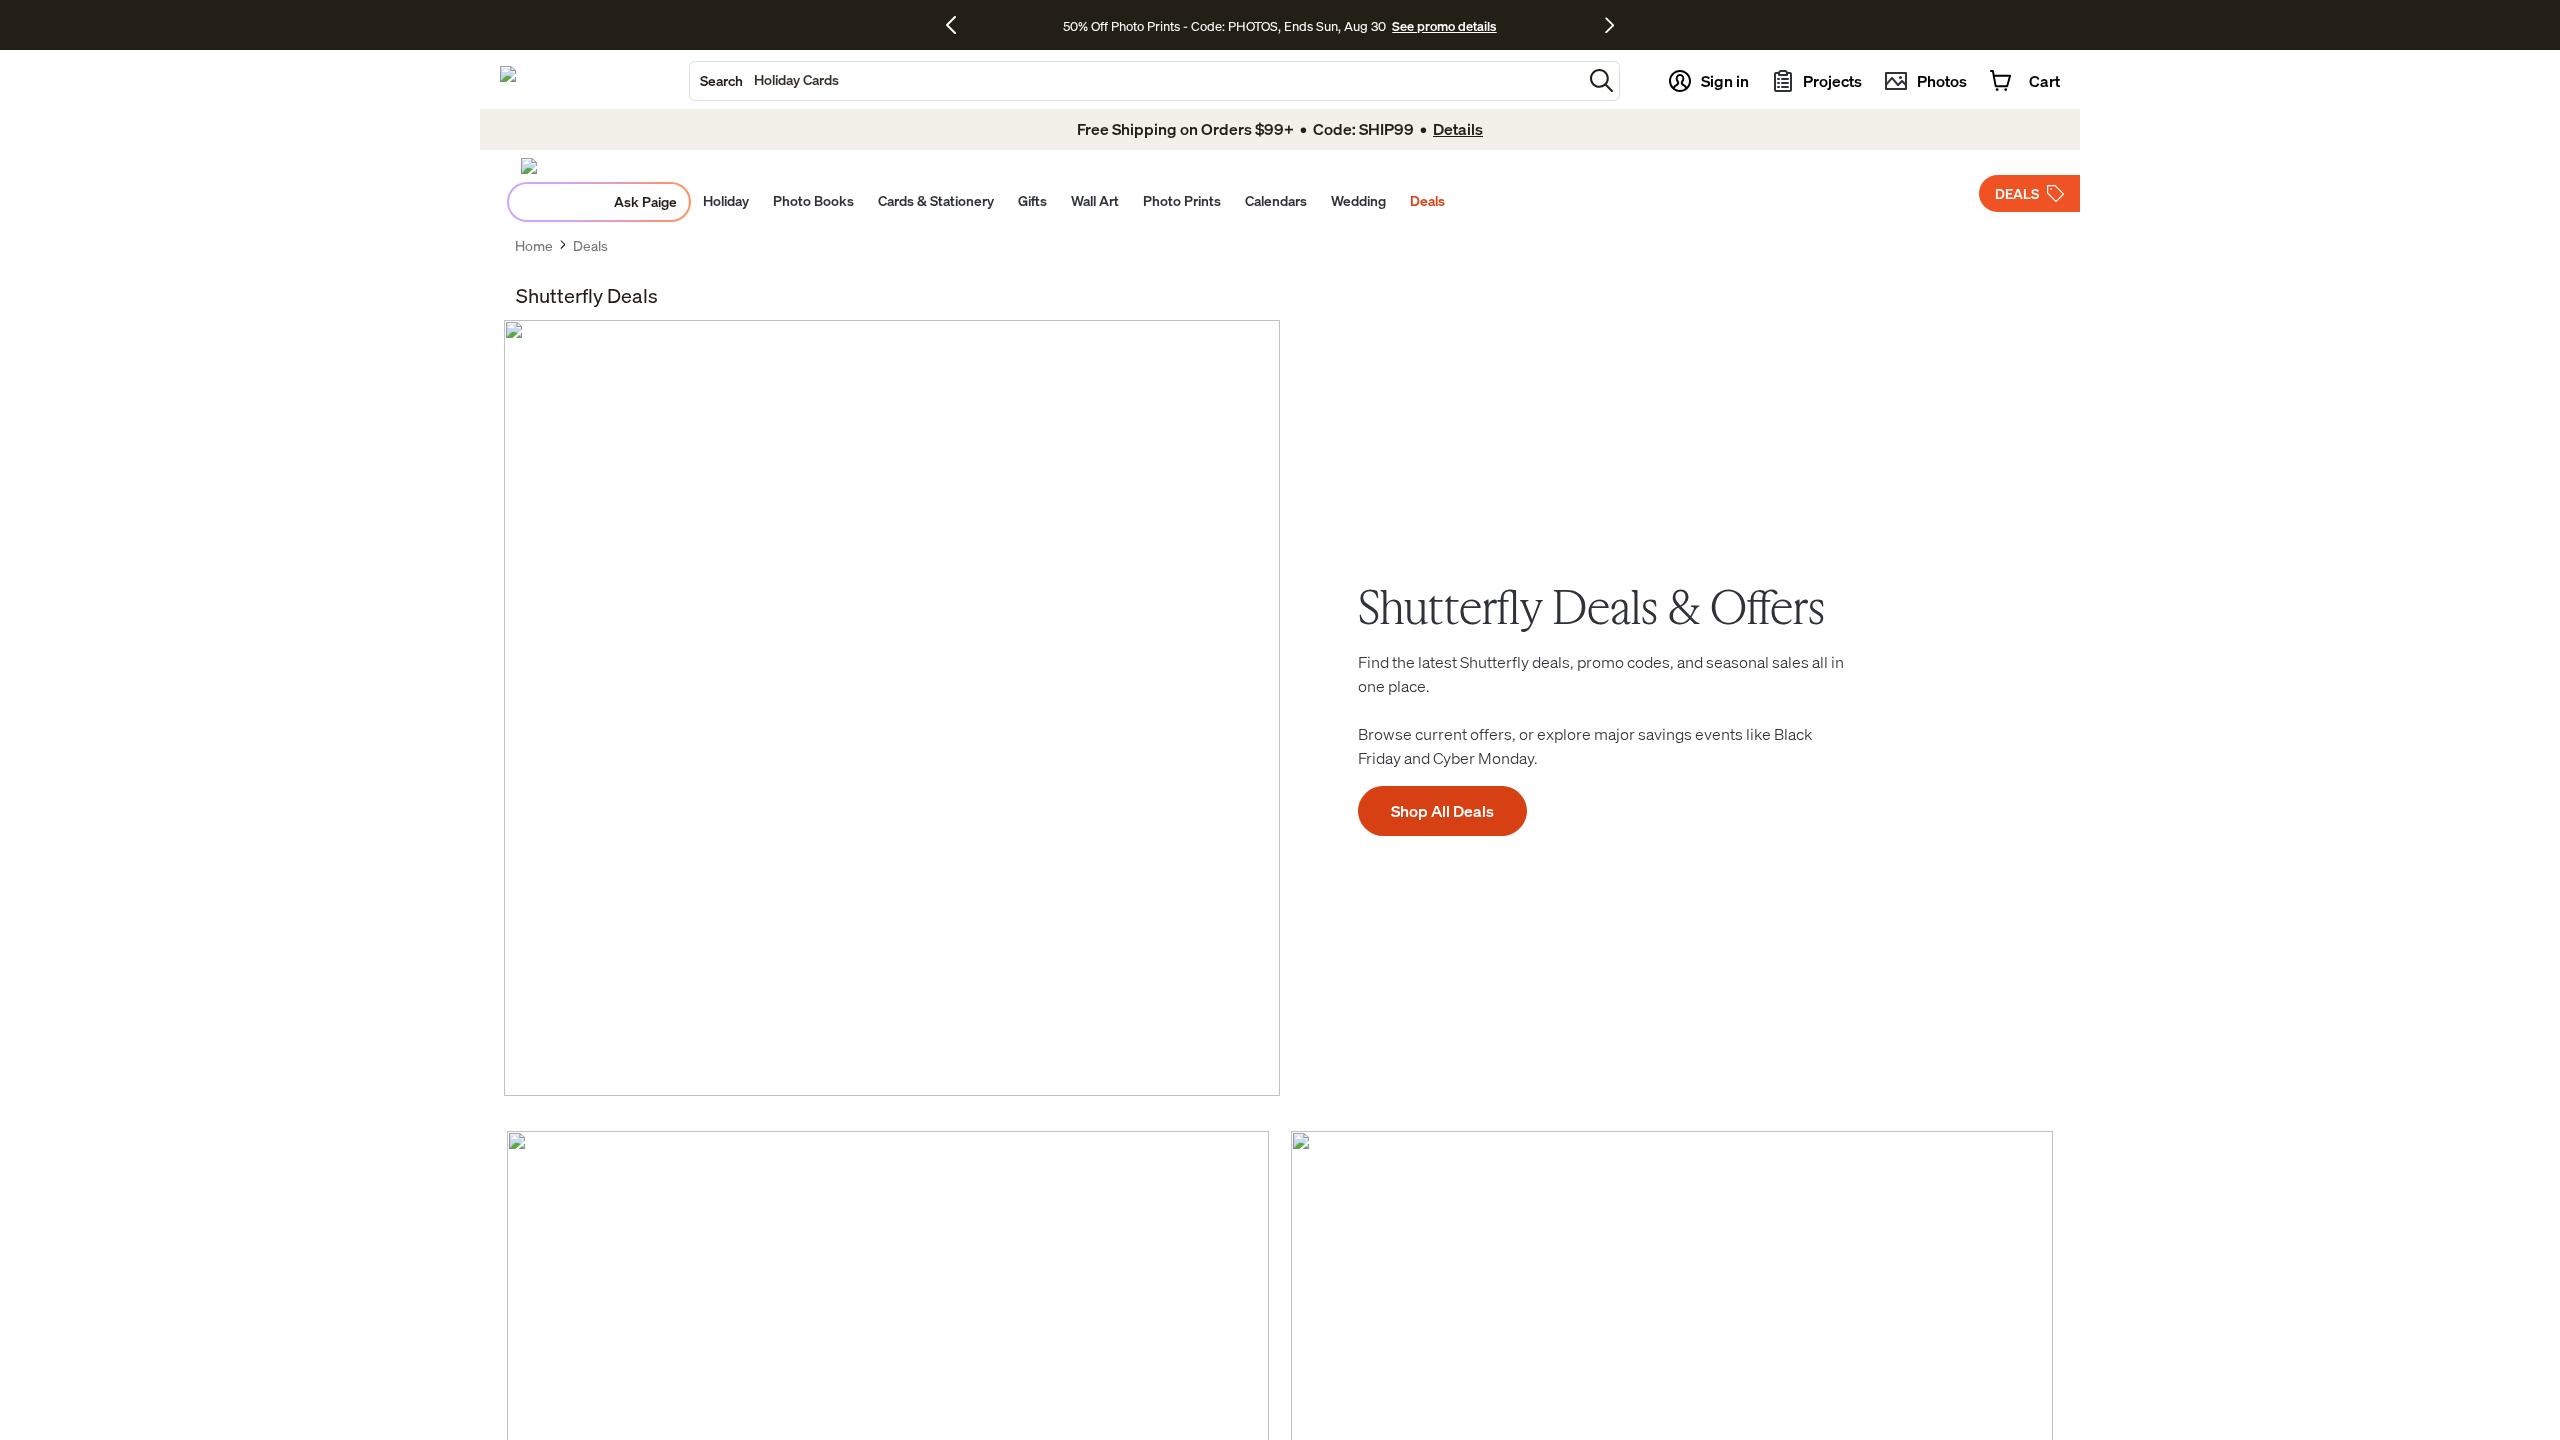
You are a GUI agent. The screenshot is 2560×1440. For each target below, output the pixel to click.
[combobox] (1136, 81)
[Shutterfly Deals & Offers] (892, 708)
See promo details (1444, 26)
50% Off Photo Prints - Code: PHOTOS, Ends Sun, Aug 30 (1224, 26)
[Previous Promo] (958, 25)
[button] (1601, 80)
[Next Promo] (1609, 25)
